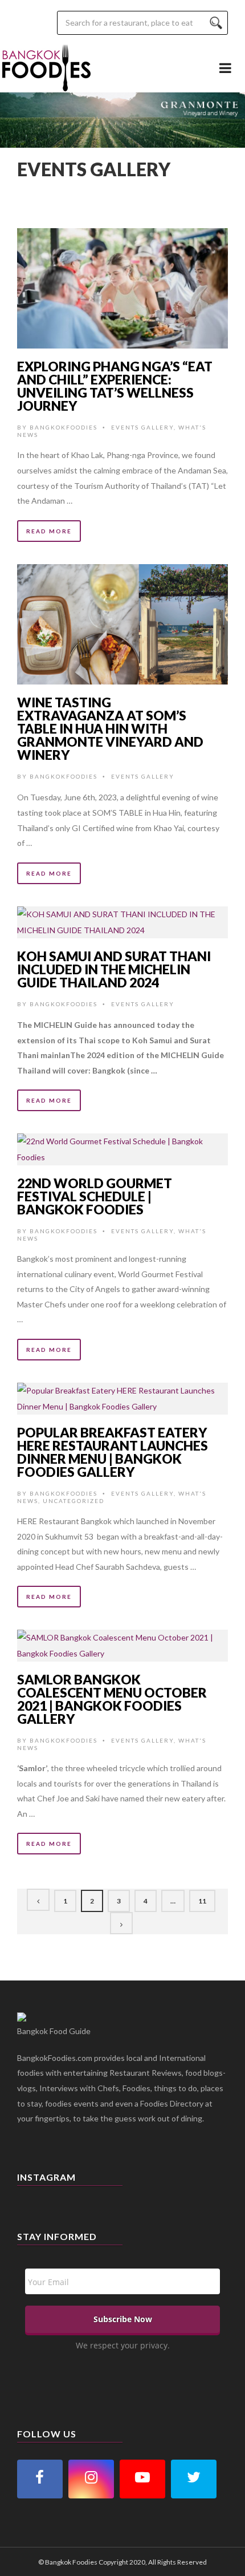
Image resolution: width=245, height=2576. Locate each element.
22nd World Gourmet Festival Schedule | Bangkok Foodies (95, 1196)
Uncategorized (73, 1501)
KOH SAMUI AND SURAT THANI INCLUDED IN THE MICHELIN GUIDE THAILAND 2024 (114, 969)
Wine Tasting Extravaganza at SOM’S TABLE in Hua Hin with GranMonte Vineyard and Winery (110, 728)
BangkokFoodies (64, 427)
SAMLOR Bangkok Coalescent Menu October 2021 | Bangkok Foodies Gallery (112, 1699)
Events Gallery (142, 427)
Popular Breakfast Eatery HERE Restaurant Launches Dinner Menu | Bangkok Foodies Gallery (113, 1452)
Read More (49, 531)
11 (202, 1901)
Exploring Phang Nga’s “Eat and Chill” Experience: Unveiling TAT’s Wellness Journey (115, 386)
